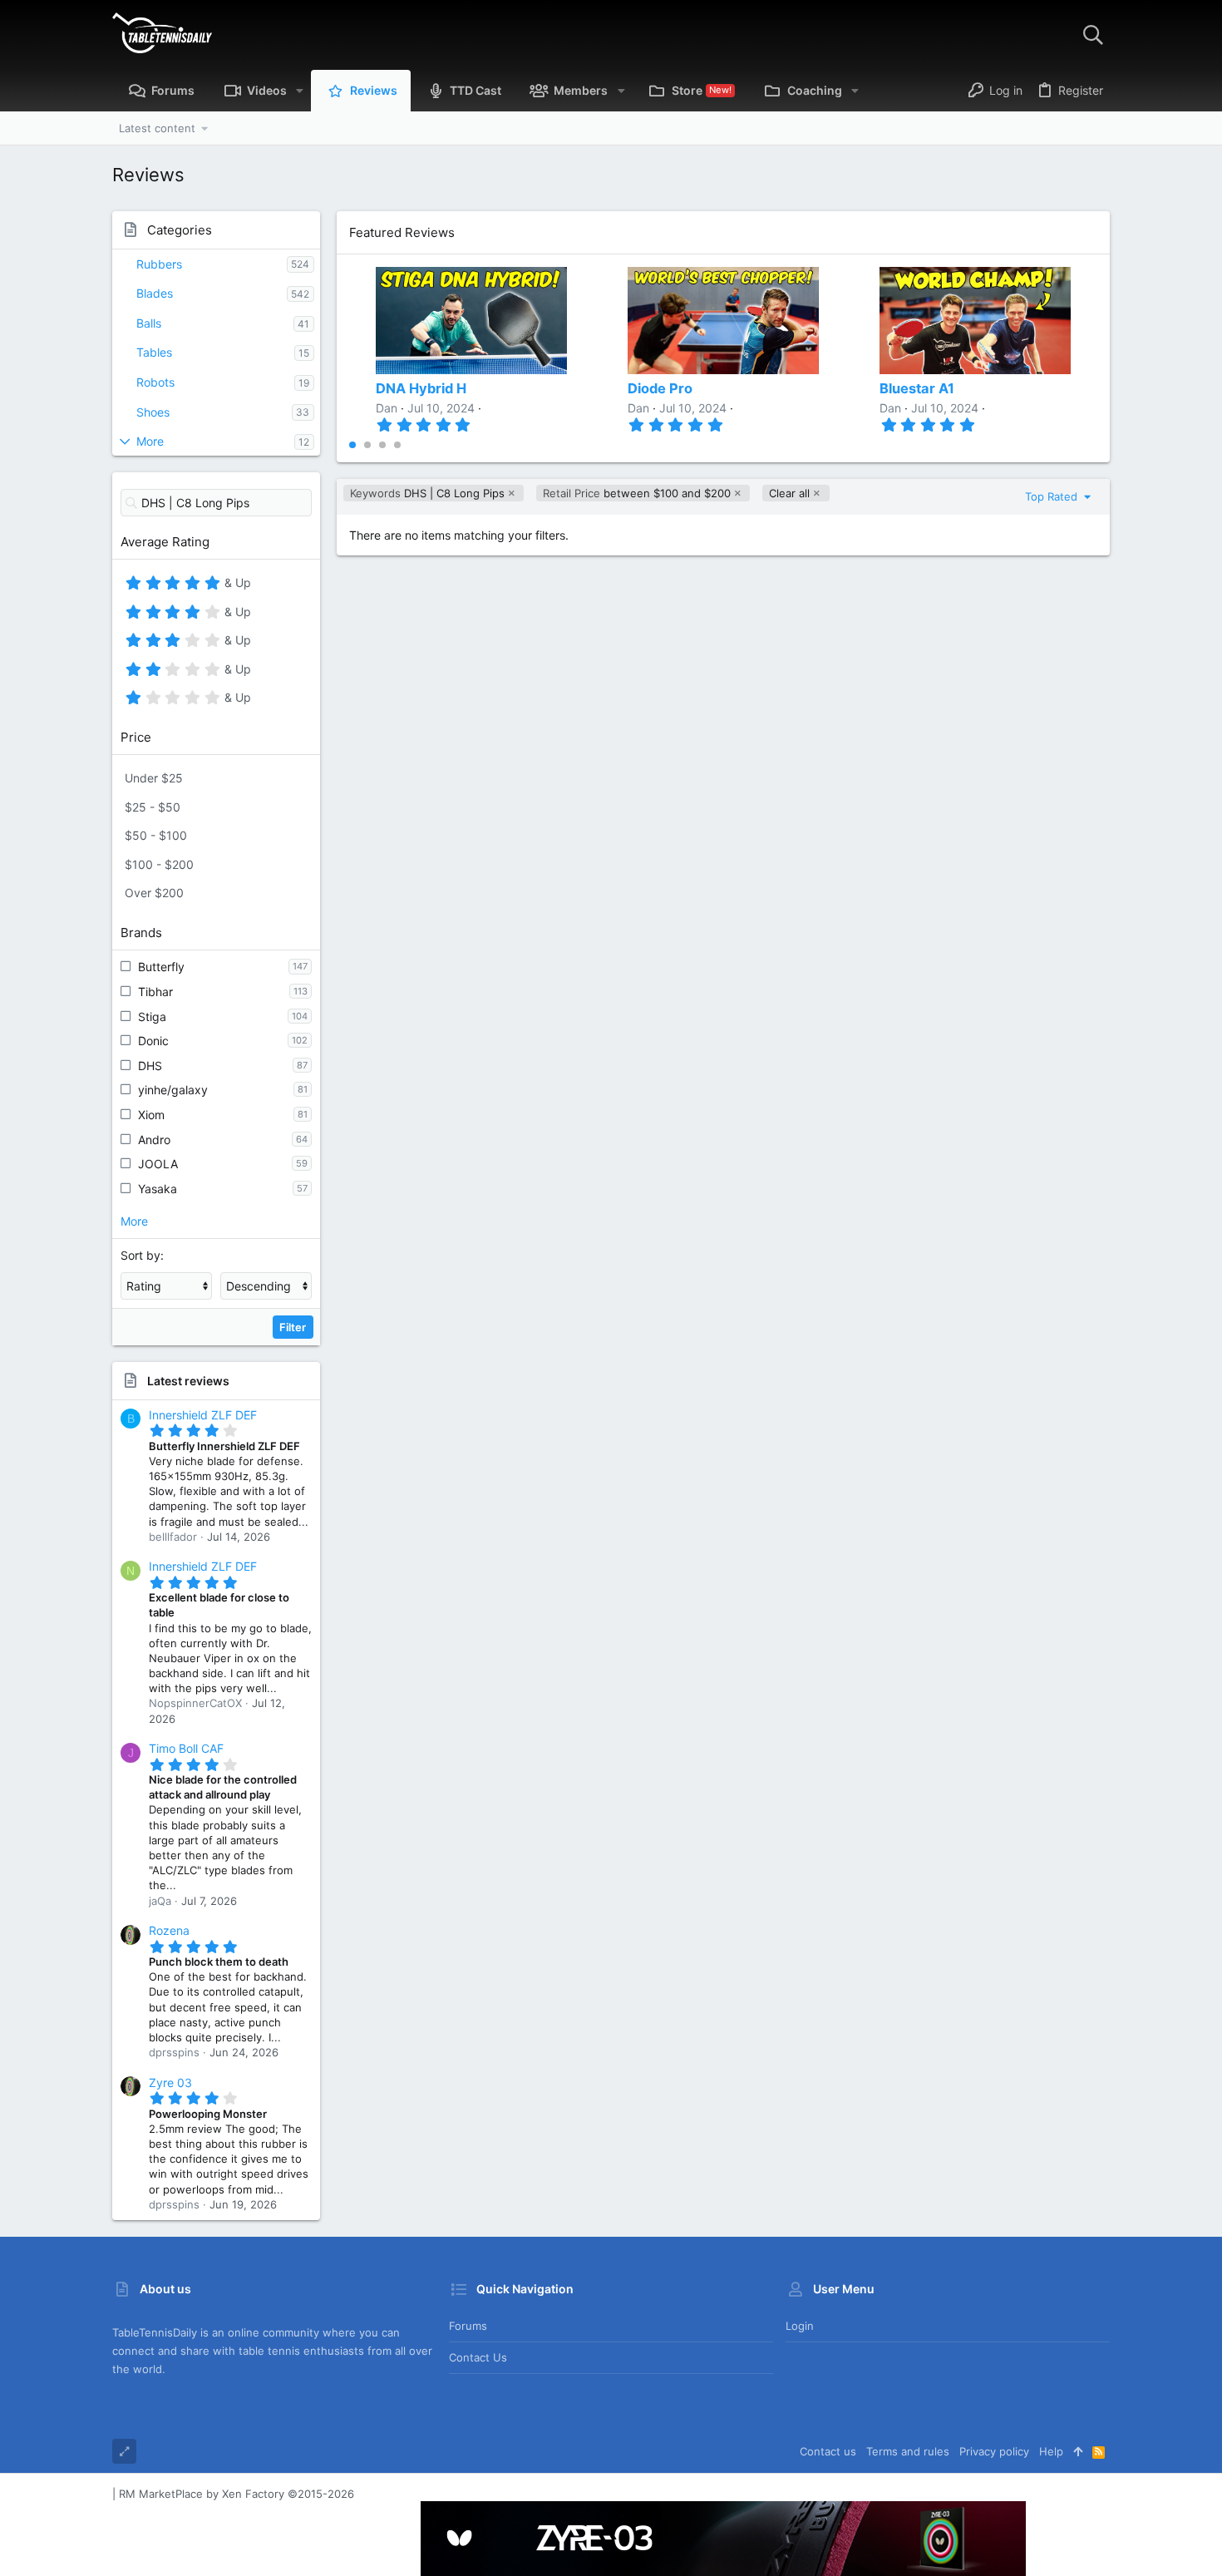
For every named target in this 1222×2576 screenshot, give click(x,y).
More (150, 441)
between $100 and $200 (637, 493)
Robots (155, 382)
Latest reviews (188, 1381)
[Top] (1078, 2451)
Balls (149, 323)
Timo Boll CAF (186, 1748)
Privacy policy (994, 2451)
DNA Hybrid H (421, 388)
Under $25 (154, 778)
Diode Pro (660, 388)
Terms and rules (908, 2451)
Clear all (789, 493)
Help (1051, 2451)
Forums (468, 2326)
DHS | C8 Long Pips (427, 493)
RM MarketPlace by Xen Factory (237, 2494)
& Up (236, 585)
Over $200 (154, 893)
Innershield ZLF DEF (203, 1415)
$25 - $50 (153, 807)
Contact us (478, 2357)
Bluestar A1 (917, 388)
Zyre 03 (170, 2083)
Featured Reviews (402, 232)
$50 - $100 (156, 835)
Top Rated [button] (1053, 496)
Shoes (153, 412)
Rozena (169, 1930)
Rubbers (159, 264)
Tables (154, 352)
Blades (155, 293)
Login (800, 2326)
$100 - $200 (159, 864)
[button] (300, 91)
